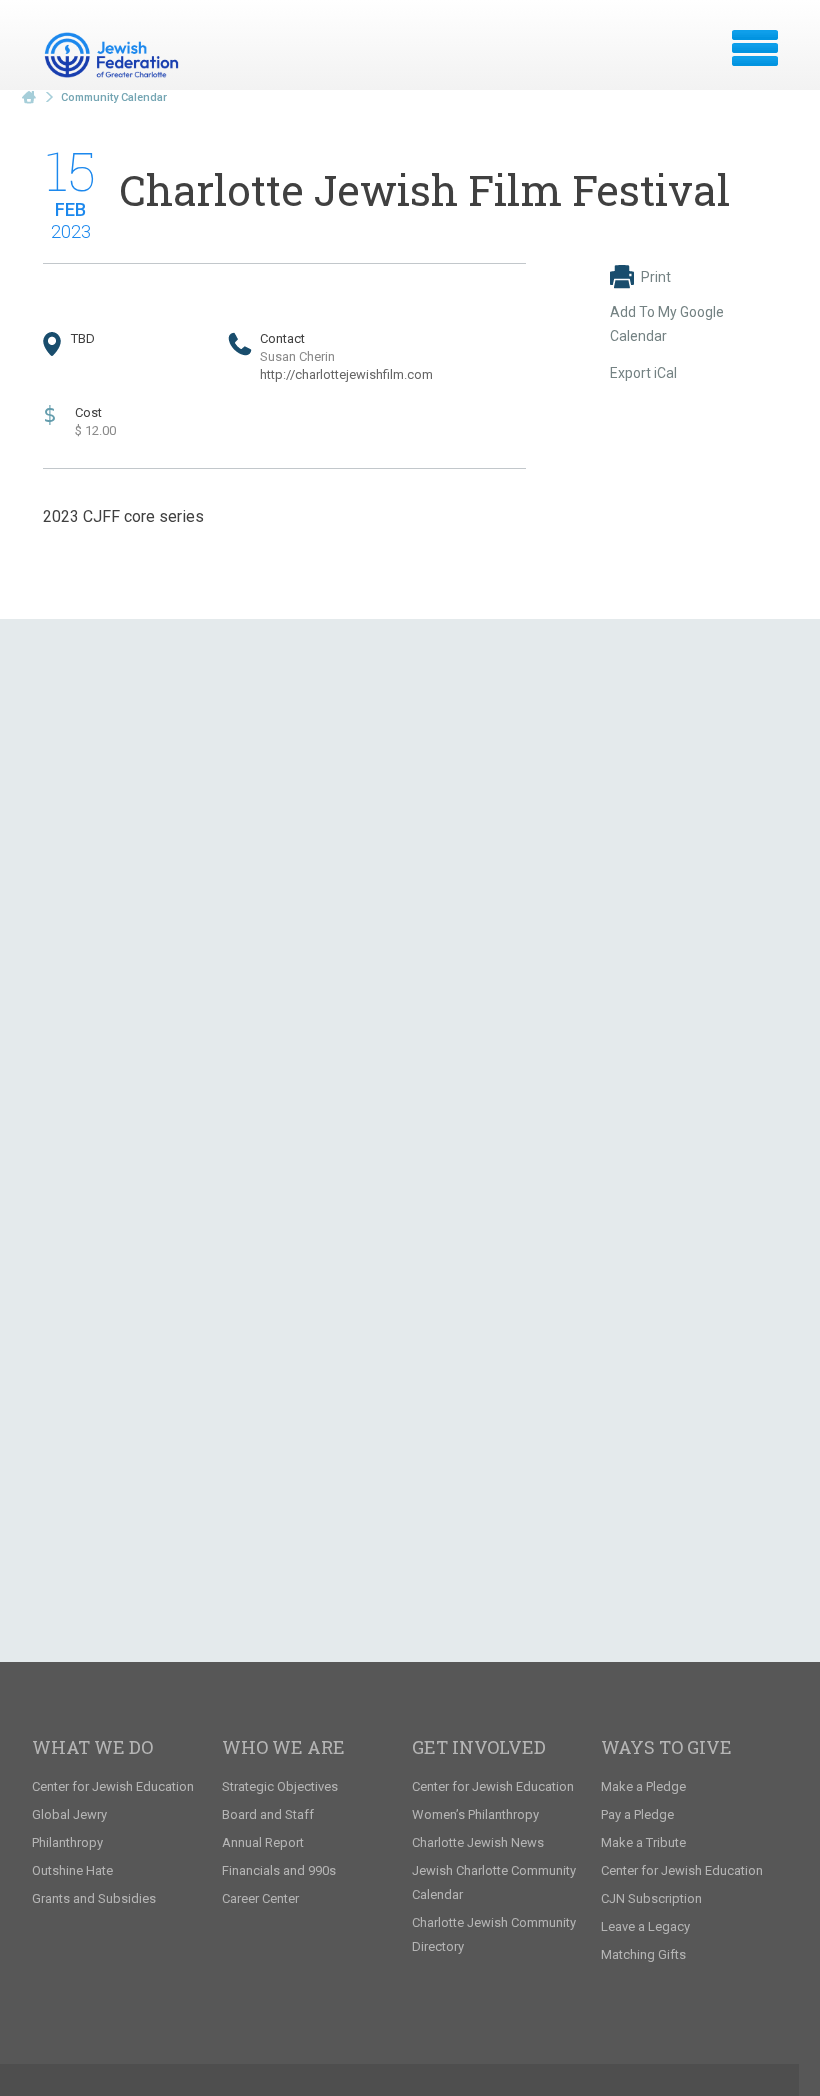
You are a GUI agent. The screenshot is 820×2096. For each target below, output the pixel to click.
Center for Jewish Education (113, 1786)
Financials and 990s (279, 1870)
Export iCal (643, 373)
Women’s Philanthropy (475, 1814)
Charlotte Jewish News (478, 1842)
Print (656, 277)
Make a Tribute (643, 1842)
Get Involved (479, 1747)
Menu (755, 48)
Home (29, 97)
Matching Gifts (643, 1954)
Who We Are (283, 1747)
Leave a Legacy (645, 1926)
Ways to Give (666, 1747)
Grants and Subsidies (94, 1898)
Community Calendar (114, 97)
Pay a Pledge (637, 1814)
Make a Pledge (643, 1786)
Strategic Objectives (280, 1786)
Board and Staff (268, 1814)
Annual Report (263, 1842)
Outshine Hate (72, 1870)
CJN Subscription (651, 1898)
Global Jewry (69, 1814)
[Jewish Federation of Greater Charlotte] (114, 55)
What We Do (92, 1747)
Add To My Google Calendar (667, 324)
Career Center (260, 1898)
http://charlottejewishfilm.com (346, 374)
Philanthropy (67, 1842)
